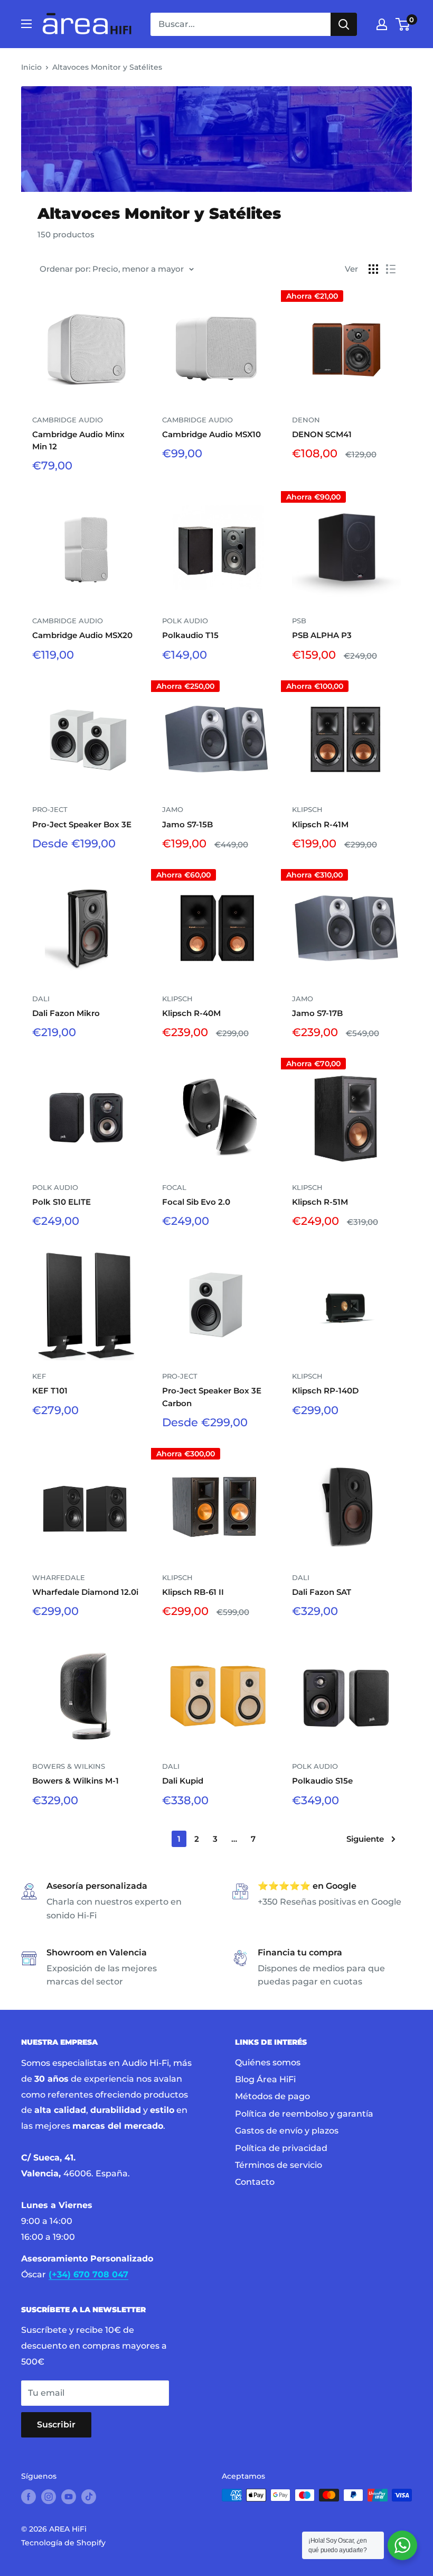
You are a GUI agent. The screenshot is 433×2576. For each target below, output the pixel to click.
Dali (41, 999)
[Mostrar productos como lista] (391, 269)
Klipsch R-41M (320, 824)
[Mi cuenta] (382, 24)
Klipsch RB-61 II (193, 1592)
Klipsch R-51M (320, 1202)
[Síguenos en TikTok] (89, 2496)
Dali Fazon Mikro (66, 1013)
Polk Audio (185, 621)
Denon (306, 420)
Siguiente (365, 1839)
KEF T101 (50, 1391)
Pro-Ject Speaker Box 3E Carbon (212, 1397)
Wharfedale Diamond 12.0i (85, 1592)
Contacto (255, 2182)
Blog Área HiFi (265, 2079)
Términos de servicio (279, 2165)
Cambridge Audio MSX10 (211, 434)
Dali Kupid (183, 1781)
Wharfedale (59, 1577)
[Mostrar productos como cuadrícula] (373, 269)
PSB (299, 621)
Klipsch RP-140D (325, 1391)
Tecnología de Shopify (63, 2543)
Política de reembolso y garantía (304, 2114)
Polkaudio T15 (190, 635)
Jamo (173, 809)
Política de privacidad (281, 2148)
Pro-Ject (50, 809)
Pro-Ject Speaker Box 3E (82, 824)
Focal (174, 1187)
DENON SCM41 (322, 434)
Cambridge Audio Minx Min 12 (78, 440)
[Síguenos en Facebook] (29, 2496)
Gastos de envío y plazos (287, 2131)
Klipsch (307, 809)
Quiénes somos (268, 2062)
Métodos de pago (272, 2096)
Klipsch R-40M (191, 1013)
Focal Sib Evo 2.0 (196, 1202)
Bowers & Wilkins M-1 (76, 1781)
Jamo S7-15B (187, 824)
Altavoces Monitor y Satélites (107, 67)
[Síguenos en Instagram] (49, 2496)
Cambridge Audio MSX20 (82, 635)
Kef (39, 1376)
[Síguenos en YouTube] (69, 2496)
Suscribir (56, 2425)
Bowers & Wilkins (69, 1766)
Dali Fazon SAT (322, 1592)
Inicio (31, 67)
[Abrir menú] (26, 24)
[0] (403, 24)
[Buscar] (344, 24)
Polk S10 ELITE (62, 1202)
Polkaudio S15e (322, 1781)
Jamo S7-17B (317, 1013)
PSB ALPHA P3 (322, 635)
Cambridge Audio (68, 420)
